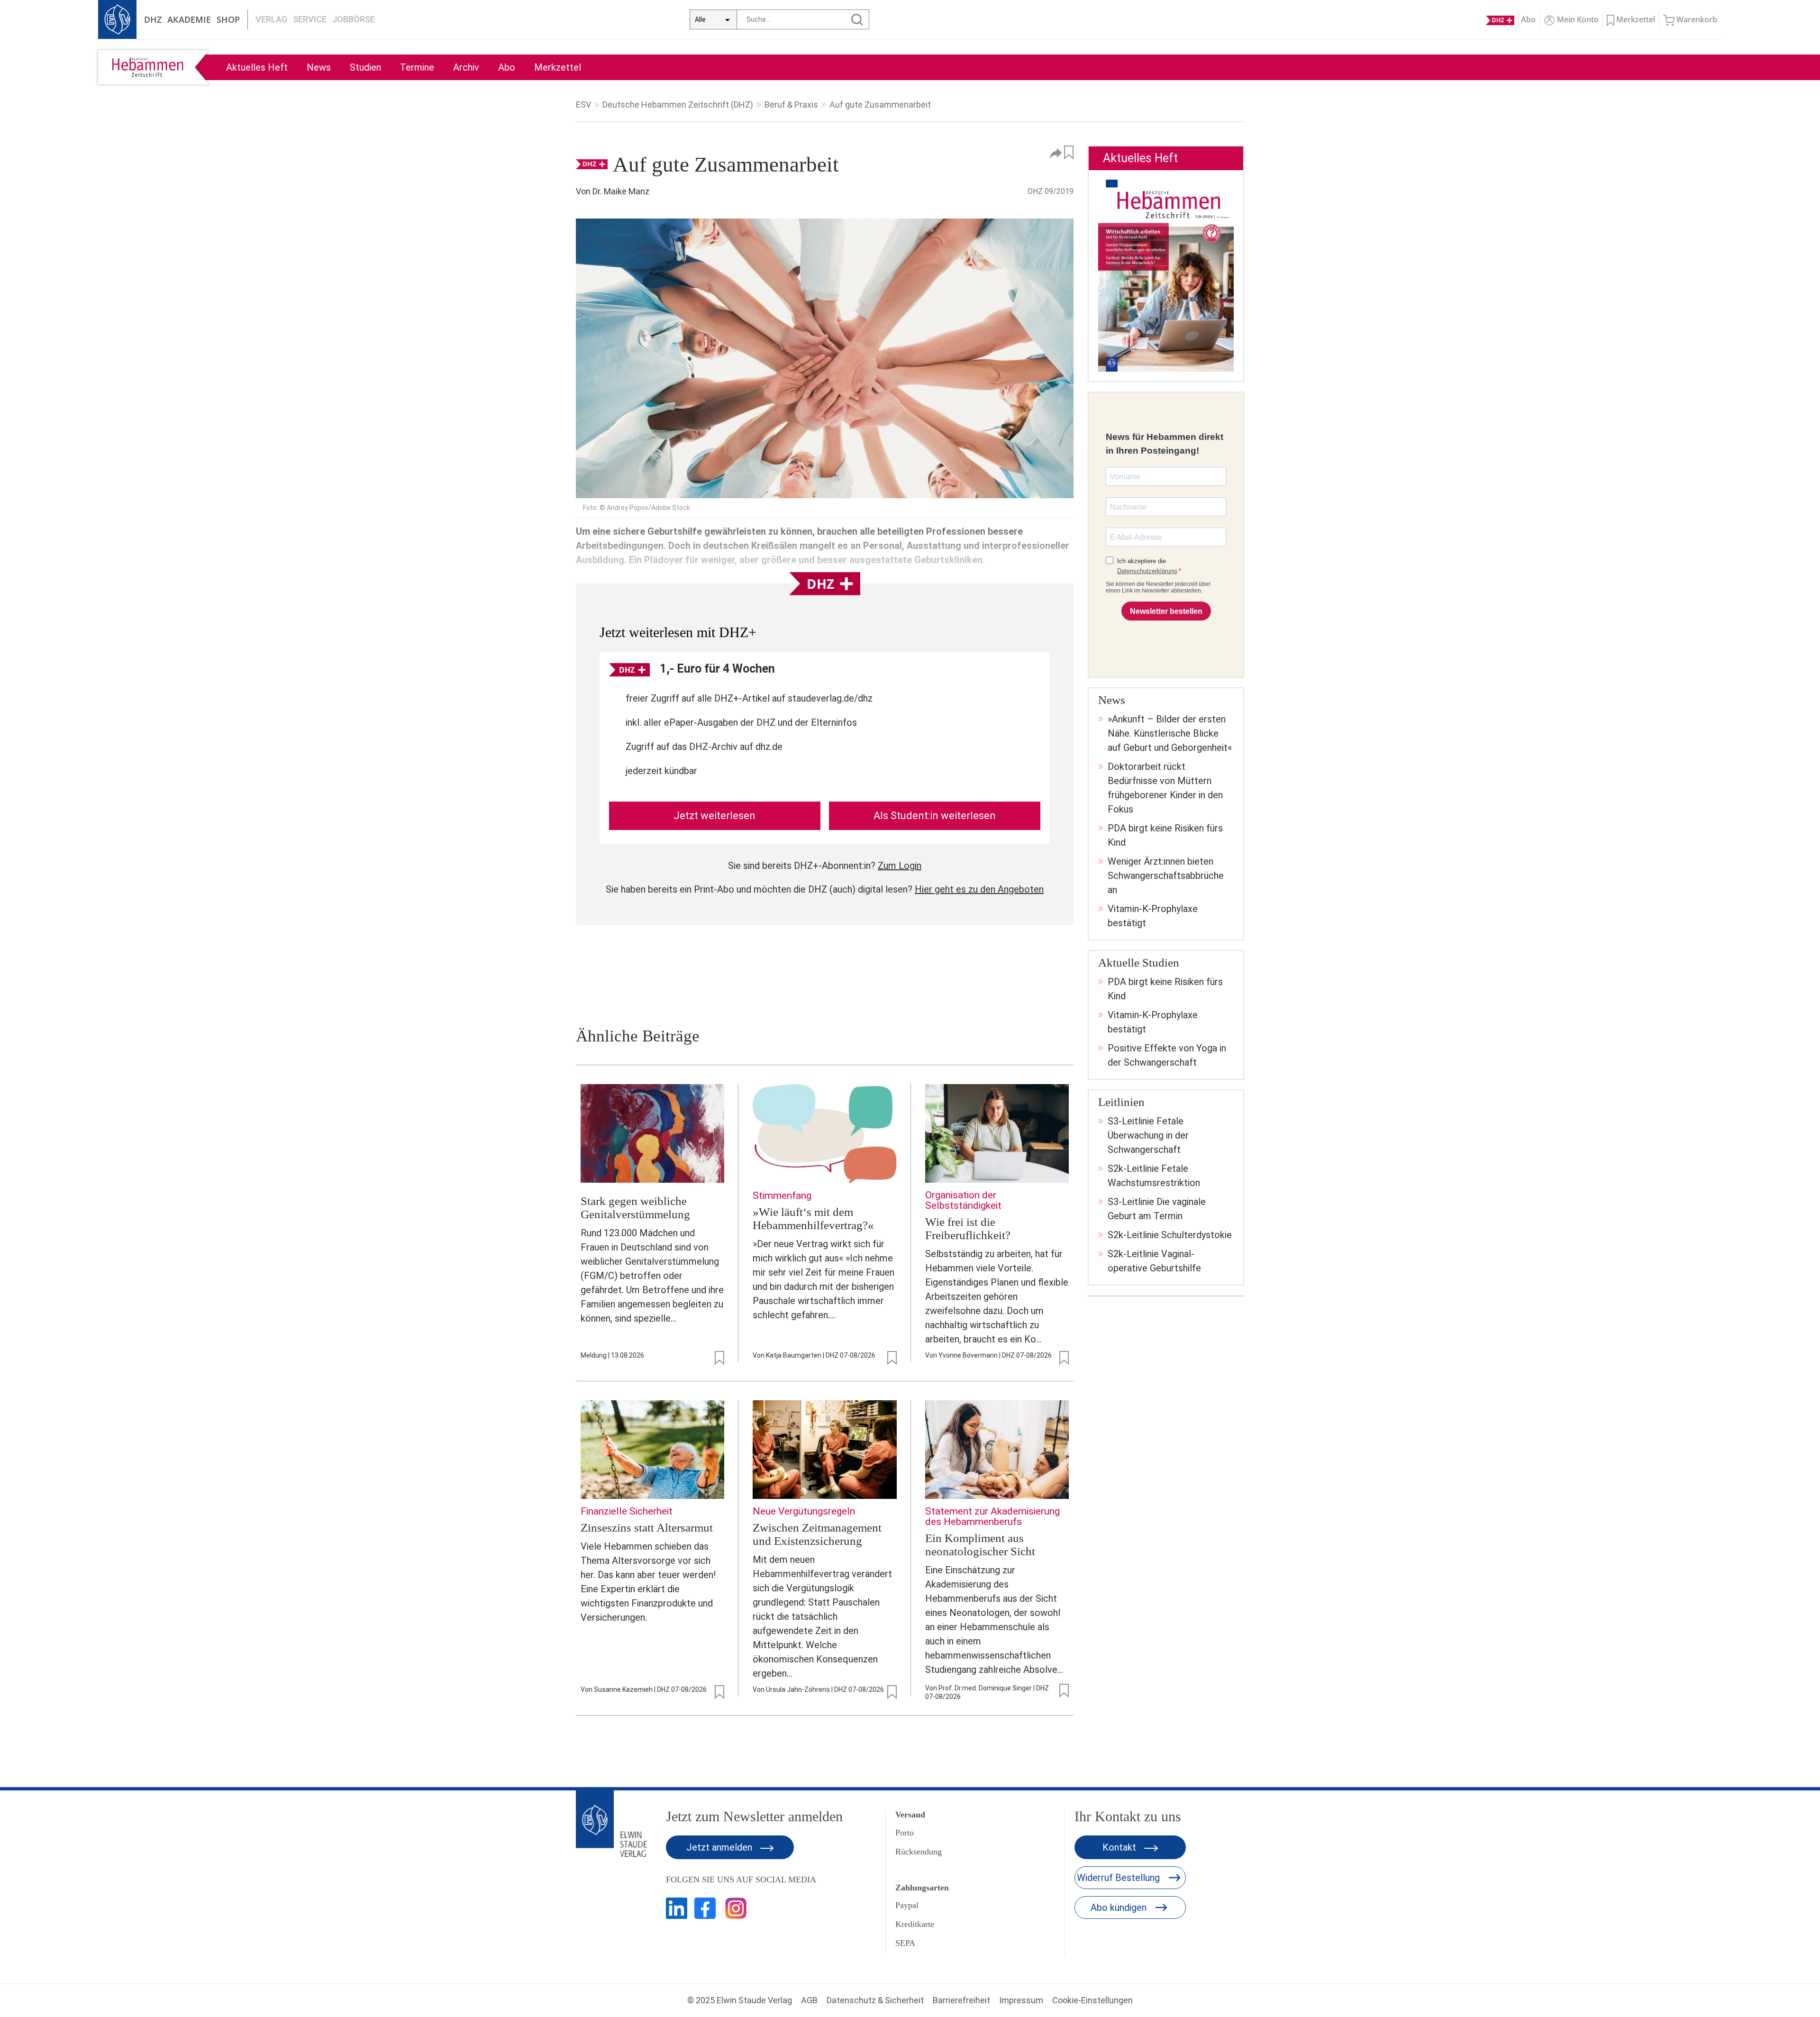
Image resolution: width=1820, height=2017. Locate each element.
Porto (905, 1833)
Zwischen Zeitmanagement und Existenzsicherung (817, 1534)
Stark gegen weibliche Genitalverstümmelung (635, 1208)
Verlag (271, 19)
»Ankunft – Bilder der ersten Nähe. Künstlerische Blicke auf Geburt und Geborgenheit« (1170, 733)
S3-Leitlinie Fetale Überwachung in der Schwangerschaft (1148, 1135)
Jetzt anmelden (720, 1847)
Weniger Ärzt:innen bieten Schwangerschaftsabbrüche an (1166, 876)
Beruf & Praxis (791, 105)
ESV (583, 105)
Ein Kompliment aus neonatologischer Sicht (980, 1545)
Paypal (907, 1905)
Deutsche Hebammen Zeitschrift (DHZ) (678, 105)
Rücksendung (919, 1852)
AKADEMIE (189, 19)
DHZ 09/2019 (1051, 191)
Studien (365, 67)
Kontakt (1120, 1847)
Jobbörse (354, 19)
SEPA (905, 1943)
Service (310, 19)
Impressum (1021, 2000)
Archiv (466, 67)
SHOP (228, 19)
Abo (507, 67)
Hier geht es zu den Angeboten (979, 889)
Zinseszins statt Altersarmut (647, 1528)
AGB (809, 2000)
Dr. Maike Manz (621, 191)
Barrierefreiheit (961, 2000)
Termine (417, 67)
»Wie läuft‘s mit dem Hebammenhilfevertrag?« (813, 1218)
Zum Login (900, 866)
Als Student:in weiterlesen (935, 816)
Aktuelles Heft (257, 67)
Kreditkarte (915, 1924)
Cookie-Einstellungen (1092, 2000)
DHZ (153, 19)
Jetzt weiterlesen (714, 816)
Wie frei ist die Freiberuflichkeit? (968, 1228)
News (319, 67)
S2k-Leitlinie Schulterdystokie (1170, 1235)
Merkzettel (558, 67)
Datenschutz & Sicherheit (875, 2000)
